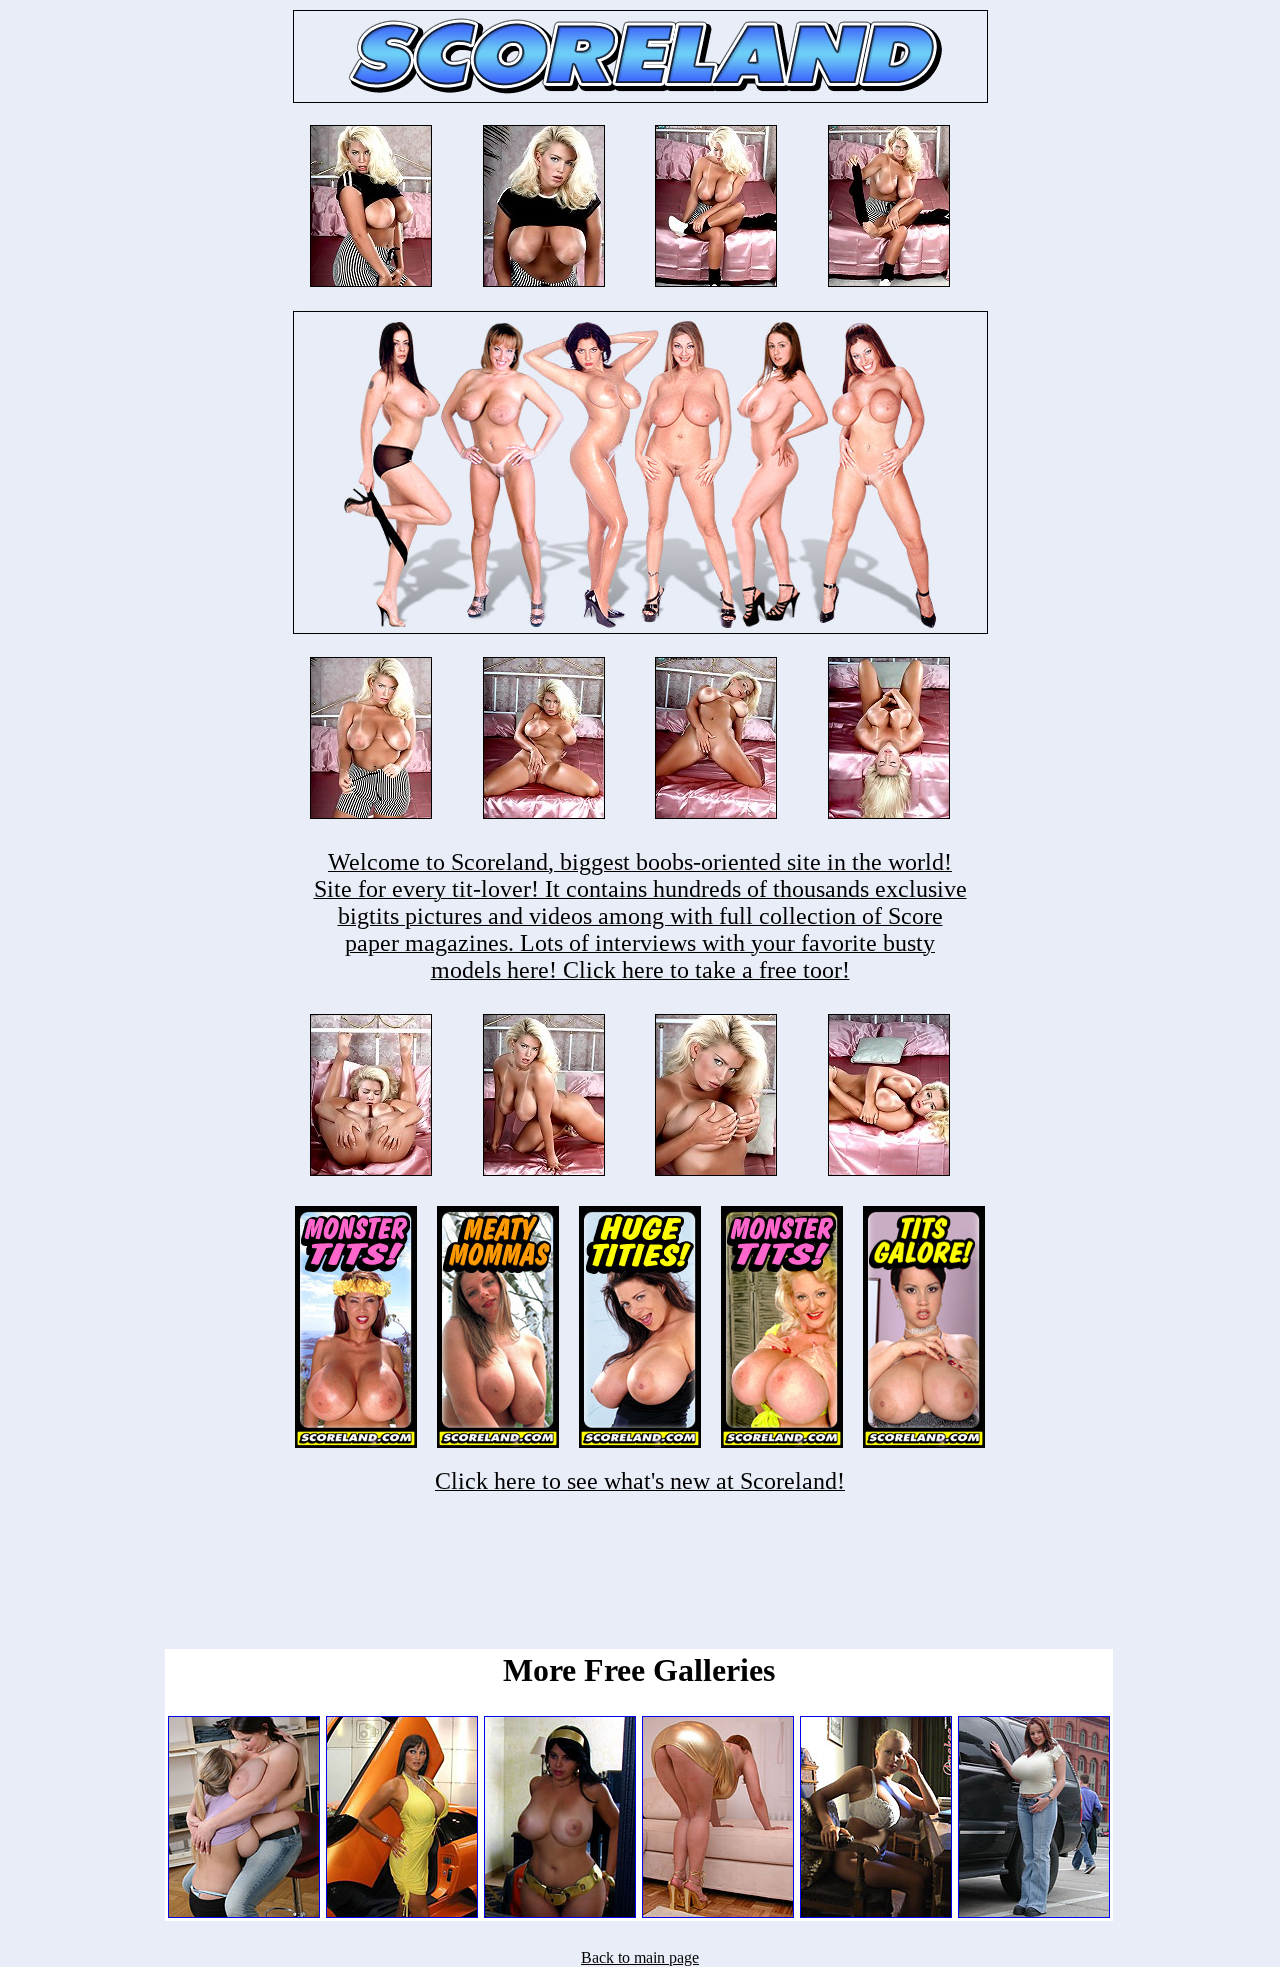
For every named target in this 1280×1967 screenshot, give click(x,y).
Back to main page (640, 1957)
